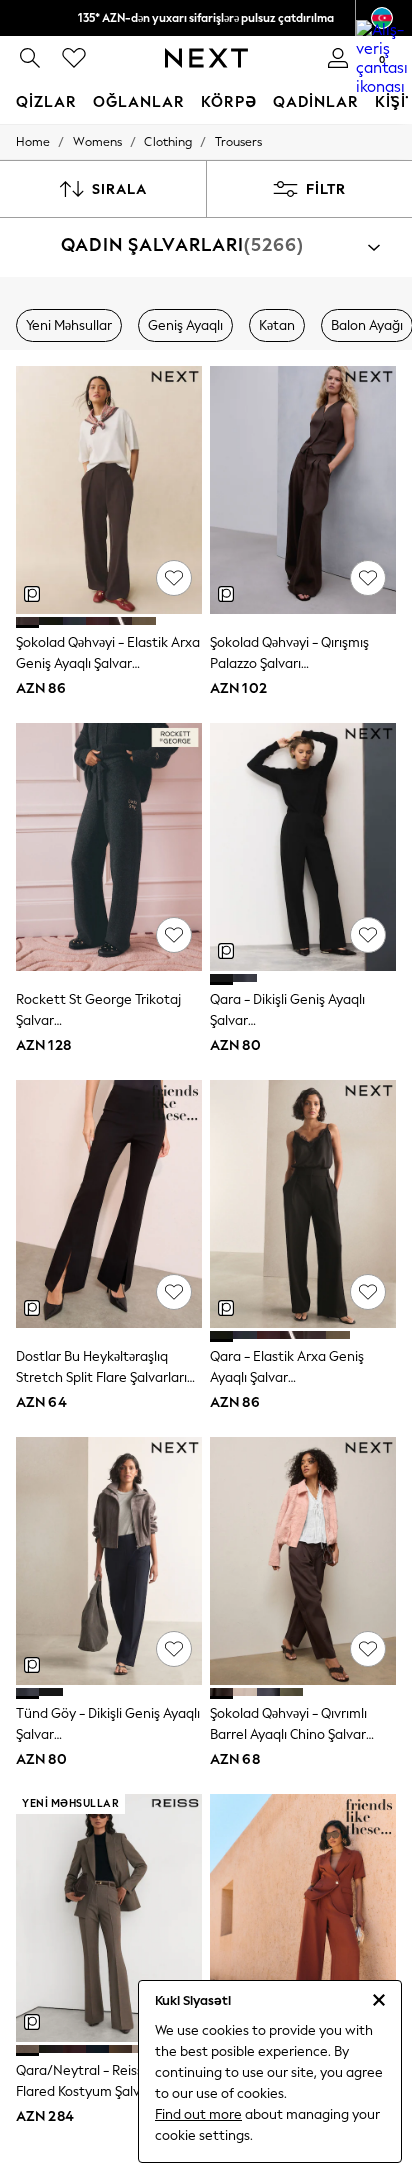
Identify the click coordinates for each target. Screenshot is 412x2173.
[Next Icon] (206, 58)
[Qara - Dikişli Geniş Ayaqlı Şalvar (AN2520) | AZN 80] (303, 847)
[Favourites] (74, 58)
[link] (30, 58)
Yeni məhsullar (69, 325)
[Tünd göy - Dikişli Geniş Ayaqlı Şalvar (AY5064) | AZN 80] (109, 1561)
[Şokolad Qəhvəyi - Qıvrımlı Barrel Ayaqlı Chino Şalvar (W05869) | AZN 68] (303, 1561)
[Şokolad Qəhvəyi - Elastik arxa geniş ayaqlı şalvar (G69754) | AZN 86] (109, 490)
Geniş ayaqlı (185, 325)
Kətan (277, 325)
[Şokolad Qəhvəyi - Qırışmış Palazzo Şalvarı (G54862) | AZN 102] (303, 490)
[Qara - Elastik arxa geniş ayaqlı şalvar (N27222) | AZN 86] (303, 1204)
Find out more (198, 2114)
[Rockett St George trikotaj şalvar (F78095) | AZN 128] (109, 847)
